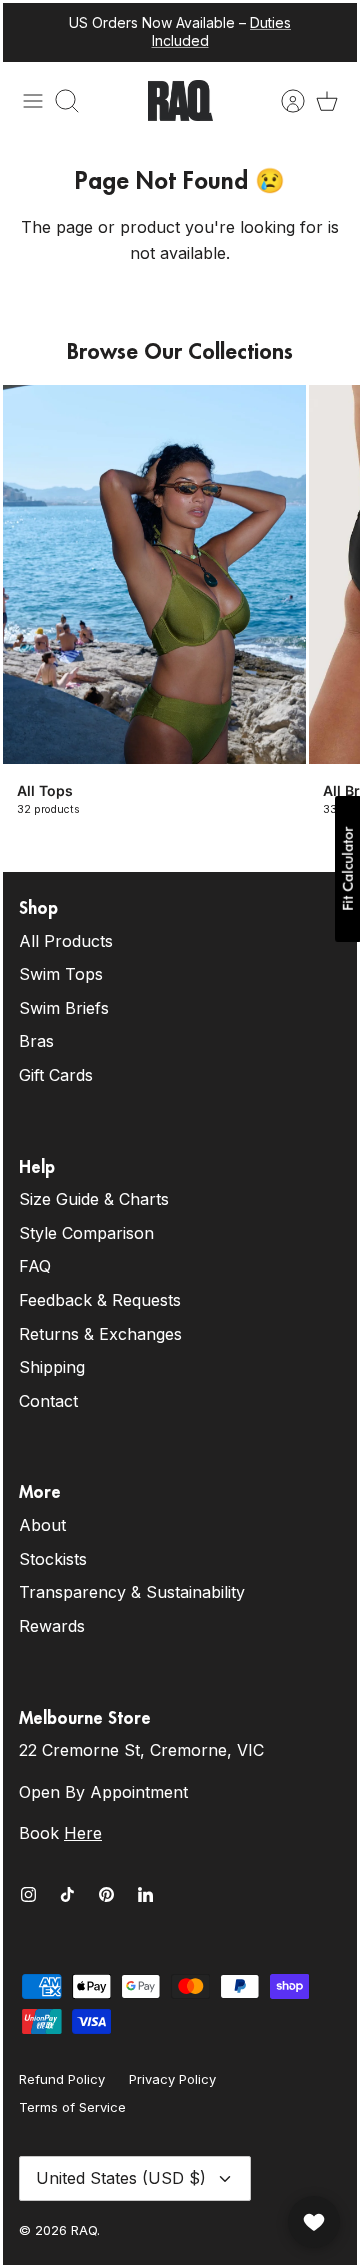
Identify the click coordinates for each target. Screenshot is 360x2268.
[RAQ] (180, 101)
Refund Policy (62, 2079)
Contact (48, 1401)
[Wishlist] (314, 2222)
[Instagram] (28, 1894)
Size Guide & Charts (94, 1199)
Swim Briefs (64, 1008)
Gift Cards (56, 1075)
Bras (36, 1041)
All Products (66, 941)
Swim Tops (61, 974)
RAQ (84, 2230)
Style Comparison (86, 1233)
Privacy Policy (172, 2079)
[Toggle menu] (33, 101)
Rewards (52, 1626)
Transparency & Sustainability (132, 1592)
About (42, 1525)
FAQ (35, 1266)
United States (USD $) (121, 2178)
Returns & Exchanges (100, 1334)
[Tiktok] (67, 1894)
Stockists (53, 1559)
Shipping (52, 1367)
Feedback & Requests (100, 1300)
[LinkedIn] (145, 1894)
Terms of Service (72, 2107)
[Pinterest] (106, 1894)
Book (60, 1833)
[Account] (283, 101)
